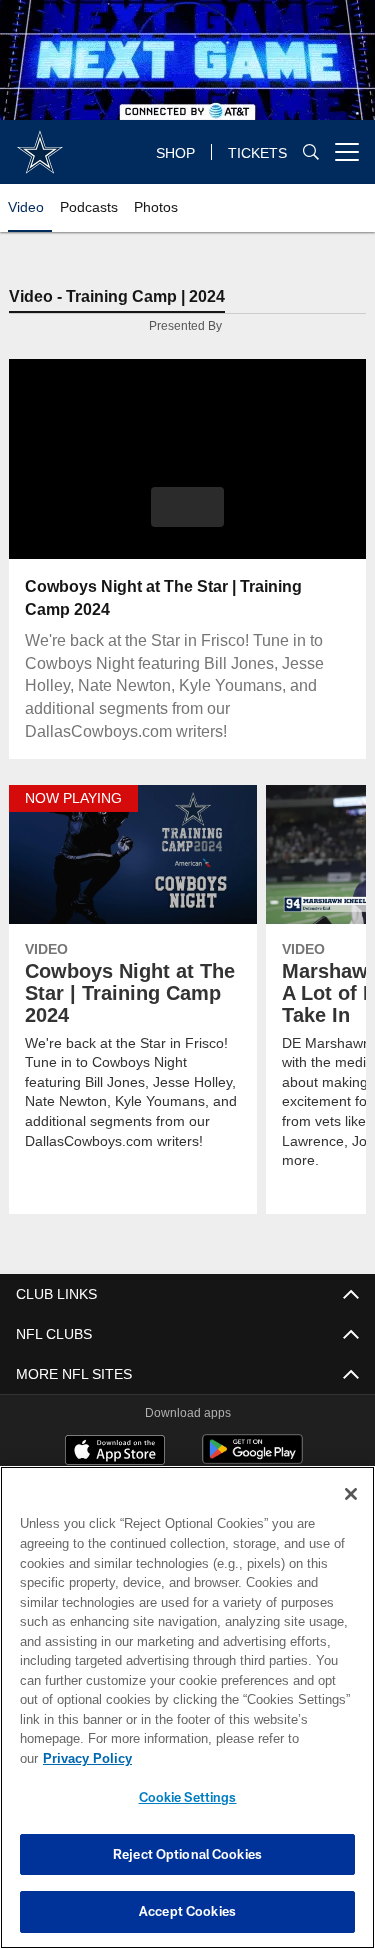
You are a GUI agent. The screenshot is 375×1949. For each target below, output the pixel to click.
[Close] (351, 1514)
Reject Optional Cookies (187, 1854)
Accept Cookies (187, 1911)
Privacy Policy (241, 1758)
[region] (187, 1717)
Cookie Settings (188, 1797)
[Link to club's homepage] (40, 144)
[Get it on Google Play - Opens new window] (252, 1459)
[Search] (311, 152)
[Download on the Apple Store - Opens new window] (115, 1452)
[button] (187, 507)
